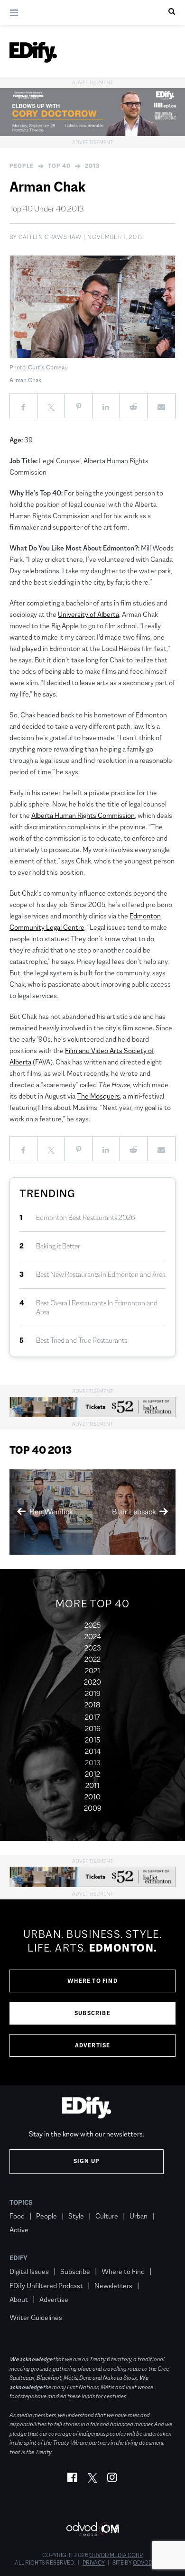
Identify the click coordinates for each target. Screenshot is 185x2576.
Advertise (93, 2045)
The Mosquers (98, 1096)
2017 (92, 1717)
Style (76, 2216)
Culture (107, 2216)
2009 (93, 1808)
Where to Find (92, 1981)
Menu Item (27, 2304)
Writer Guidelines (36, 2317)
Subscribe (92, 2013)
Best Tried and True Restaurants (82, 1340)
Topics (21, 2202)
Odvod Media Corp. (116, 2555)
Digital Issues (29, 2271)
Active (19, 2230)
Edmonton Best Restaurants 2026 (86, 1217)
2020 (92, 1682)
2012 (92, 1774)
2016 (93, 1728)
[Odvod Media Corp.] (92, 2529)
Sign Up (87, 2161)
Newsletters (113, 2286)
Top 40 (59, 166)
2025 (92, 1625)
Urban (139, 2216)
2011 (92, 1785)
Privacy (94, 2563)
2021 (92, 1671)
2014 (93, 1751)
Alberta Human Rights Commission (83, 815)
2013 (92, 166)
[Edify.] (33, 52)
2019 (93, 1693)
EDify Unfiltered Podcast (46, 2286)
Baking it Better (58, 1246)
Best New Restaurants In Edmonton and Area (101, 1274)
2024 (93, 1636)
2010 (92, 1797)
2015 (92, 1740)
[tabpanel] (92, 1992)
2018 (92, 1705)
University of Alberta (88, 614)
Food (17, 2216)
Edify (18, 2258)
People (22, 166)
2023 (93, 1648)
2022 (92, 1659)
